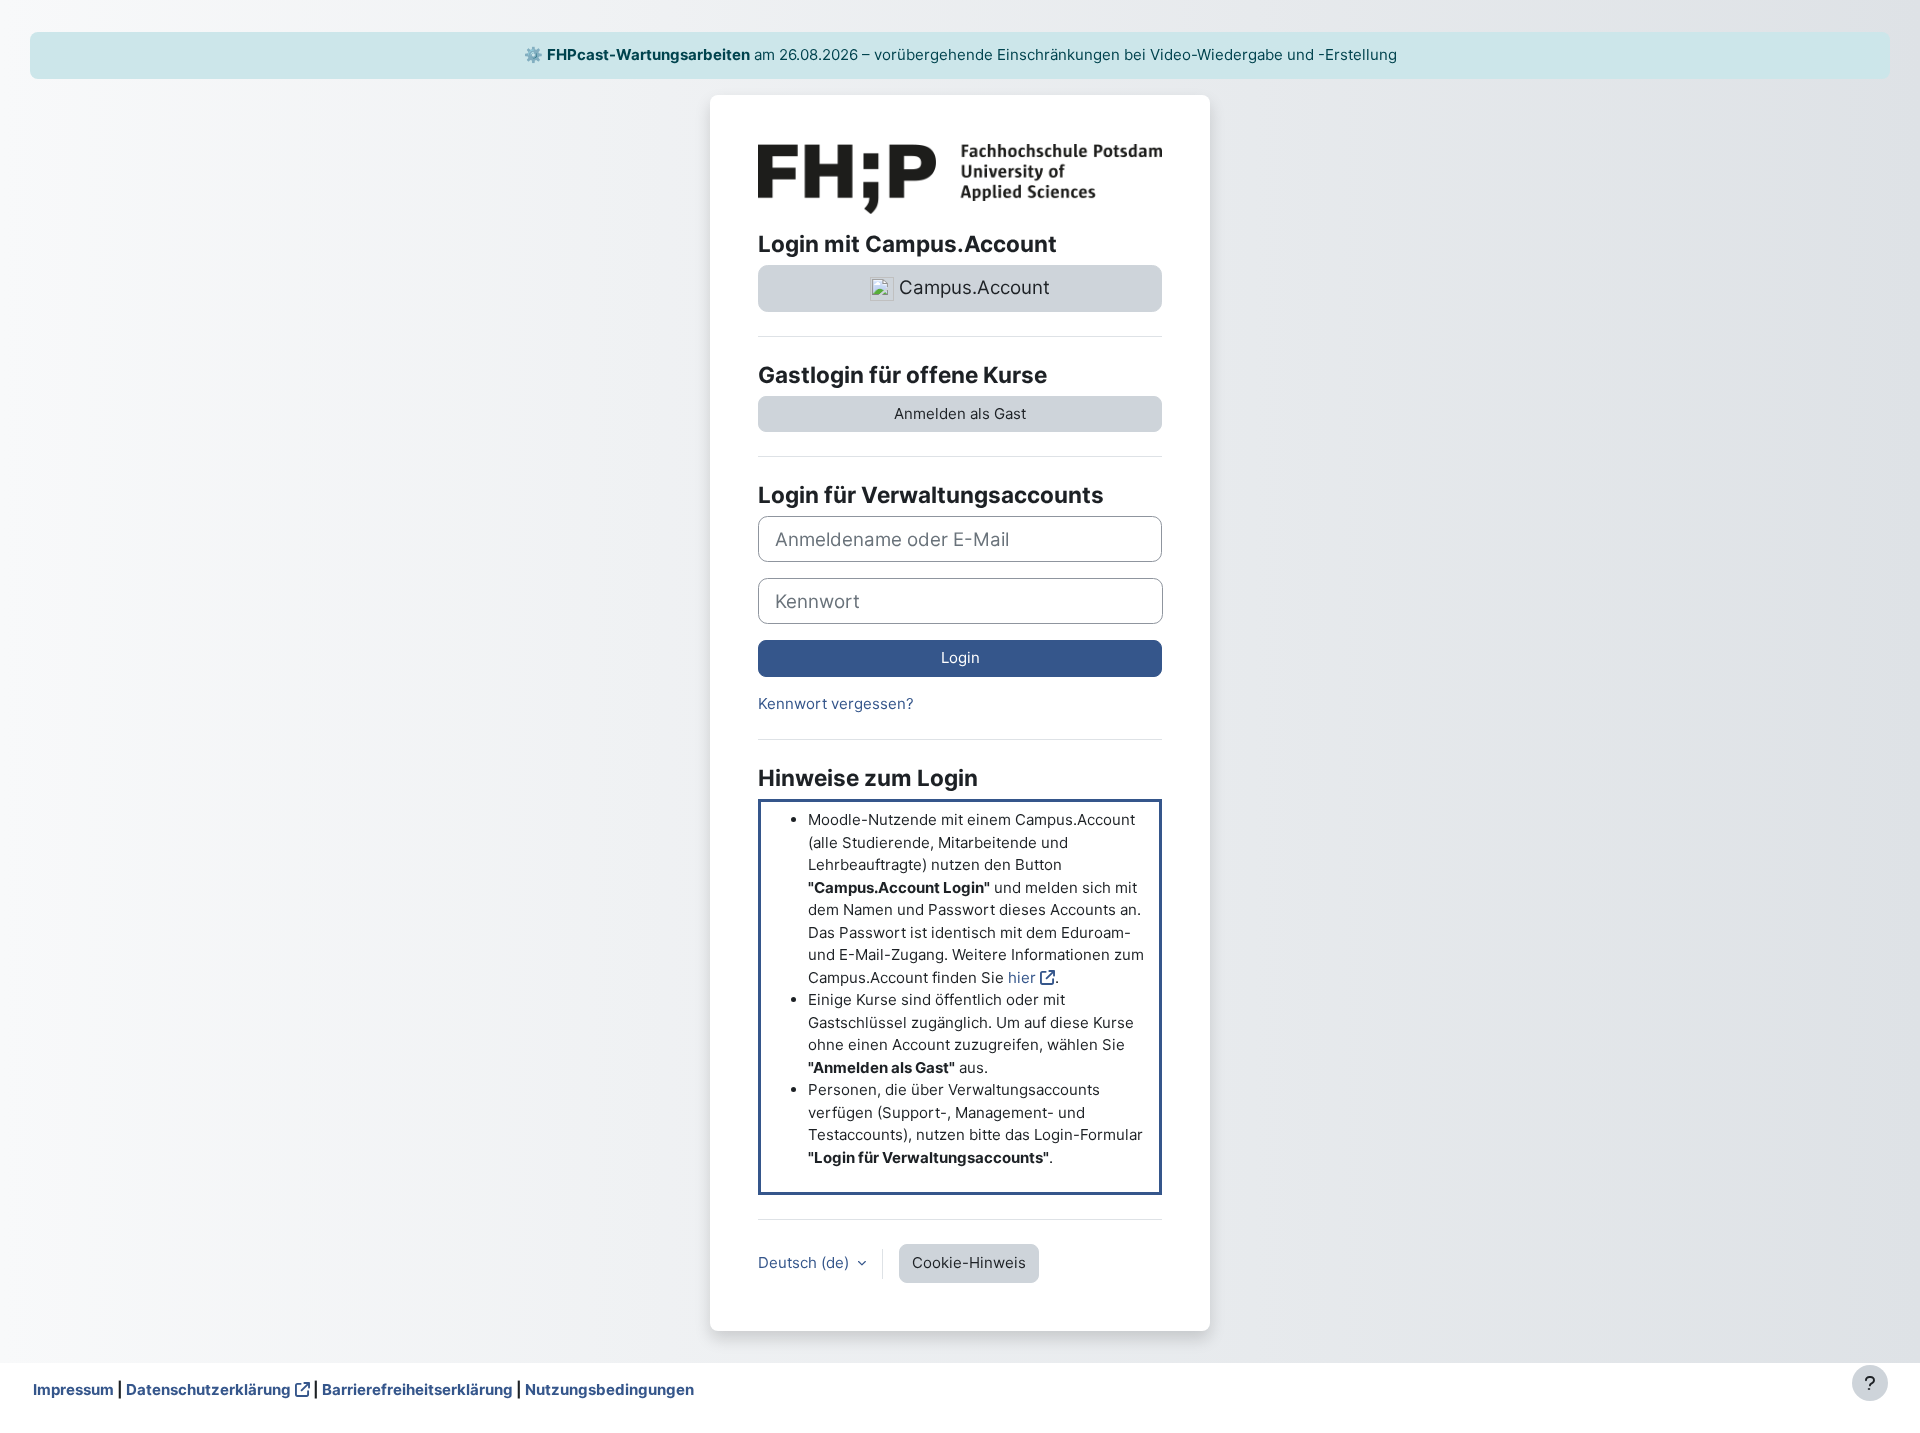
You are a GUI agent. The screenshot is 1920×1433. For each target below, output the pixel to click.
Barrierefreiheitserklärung (417, 1389)
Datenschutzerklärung (208, 1389)
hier (1022, 977)
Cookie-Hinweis (969, 1262)
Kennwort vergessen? (836, 703)
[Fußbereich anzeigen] (1870, 1383)
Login (960, 657)
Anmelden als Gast (960, 413)
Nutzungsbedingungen (609, 1389)
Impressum (73, 1389)
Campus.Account (972, 287)
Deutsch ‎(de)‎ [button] (805, 1262)
